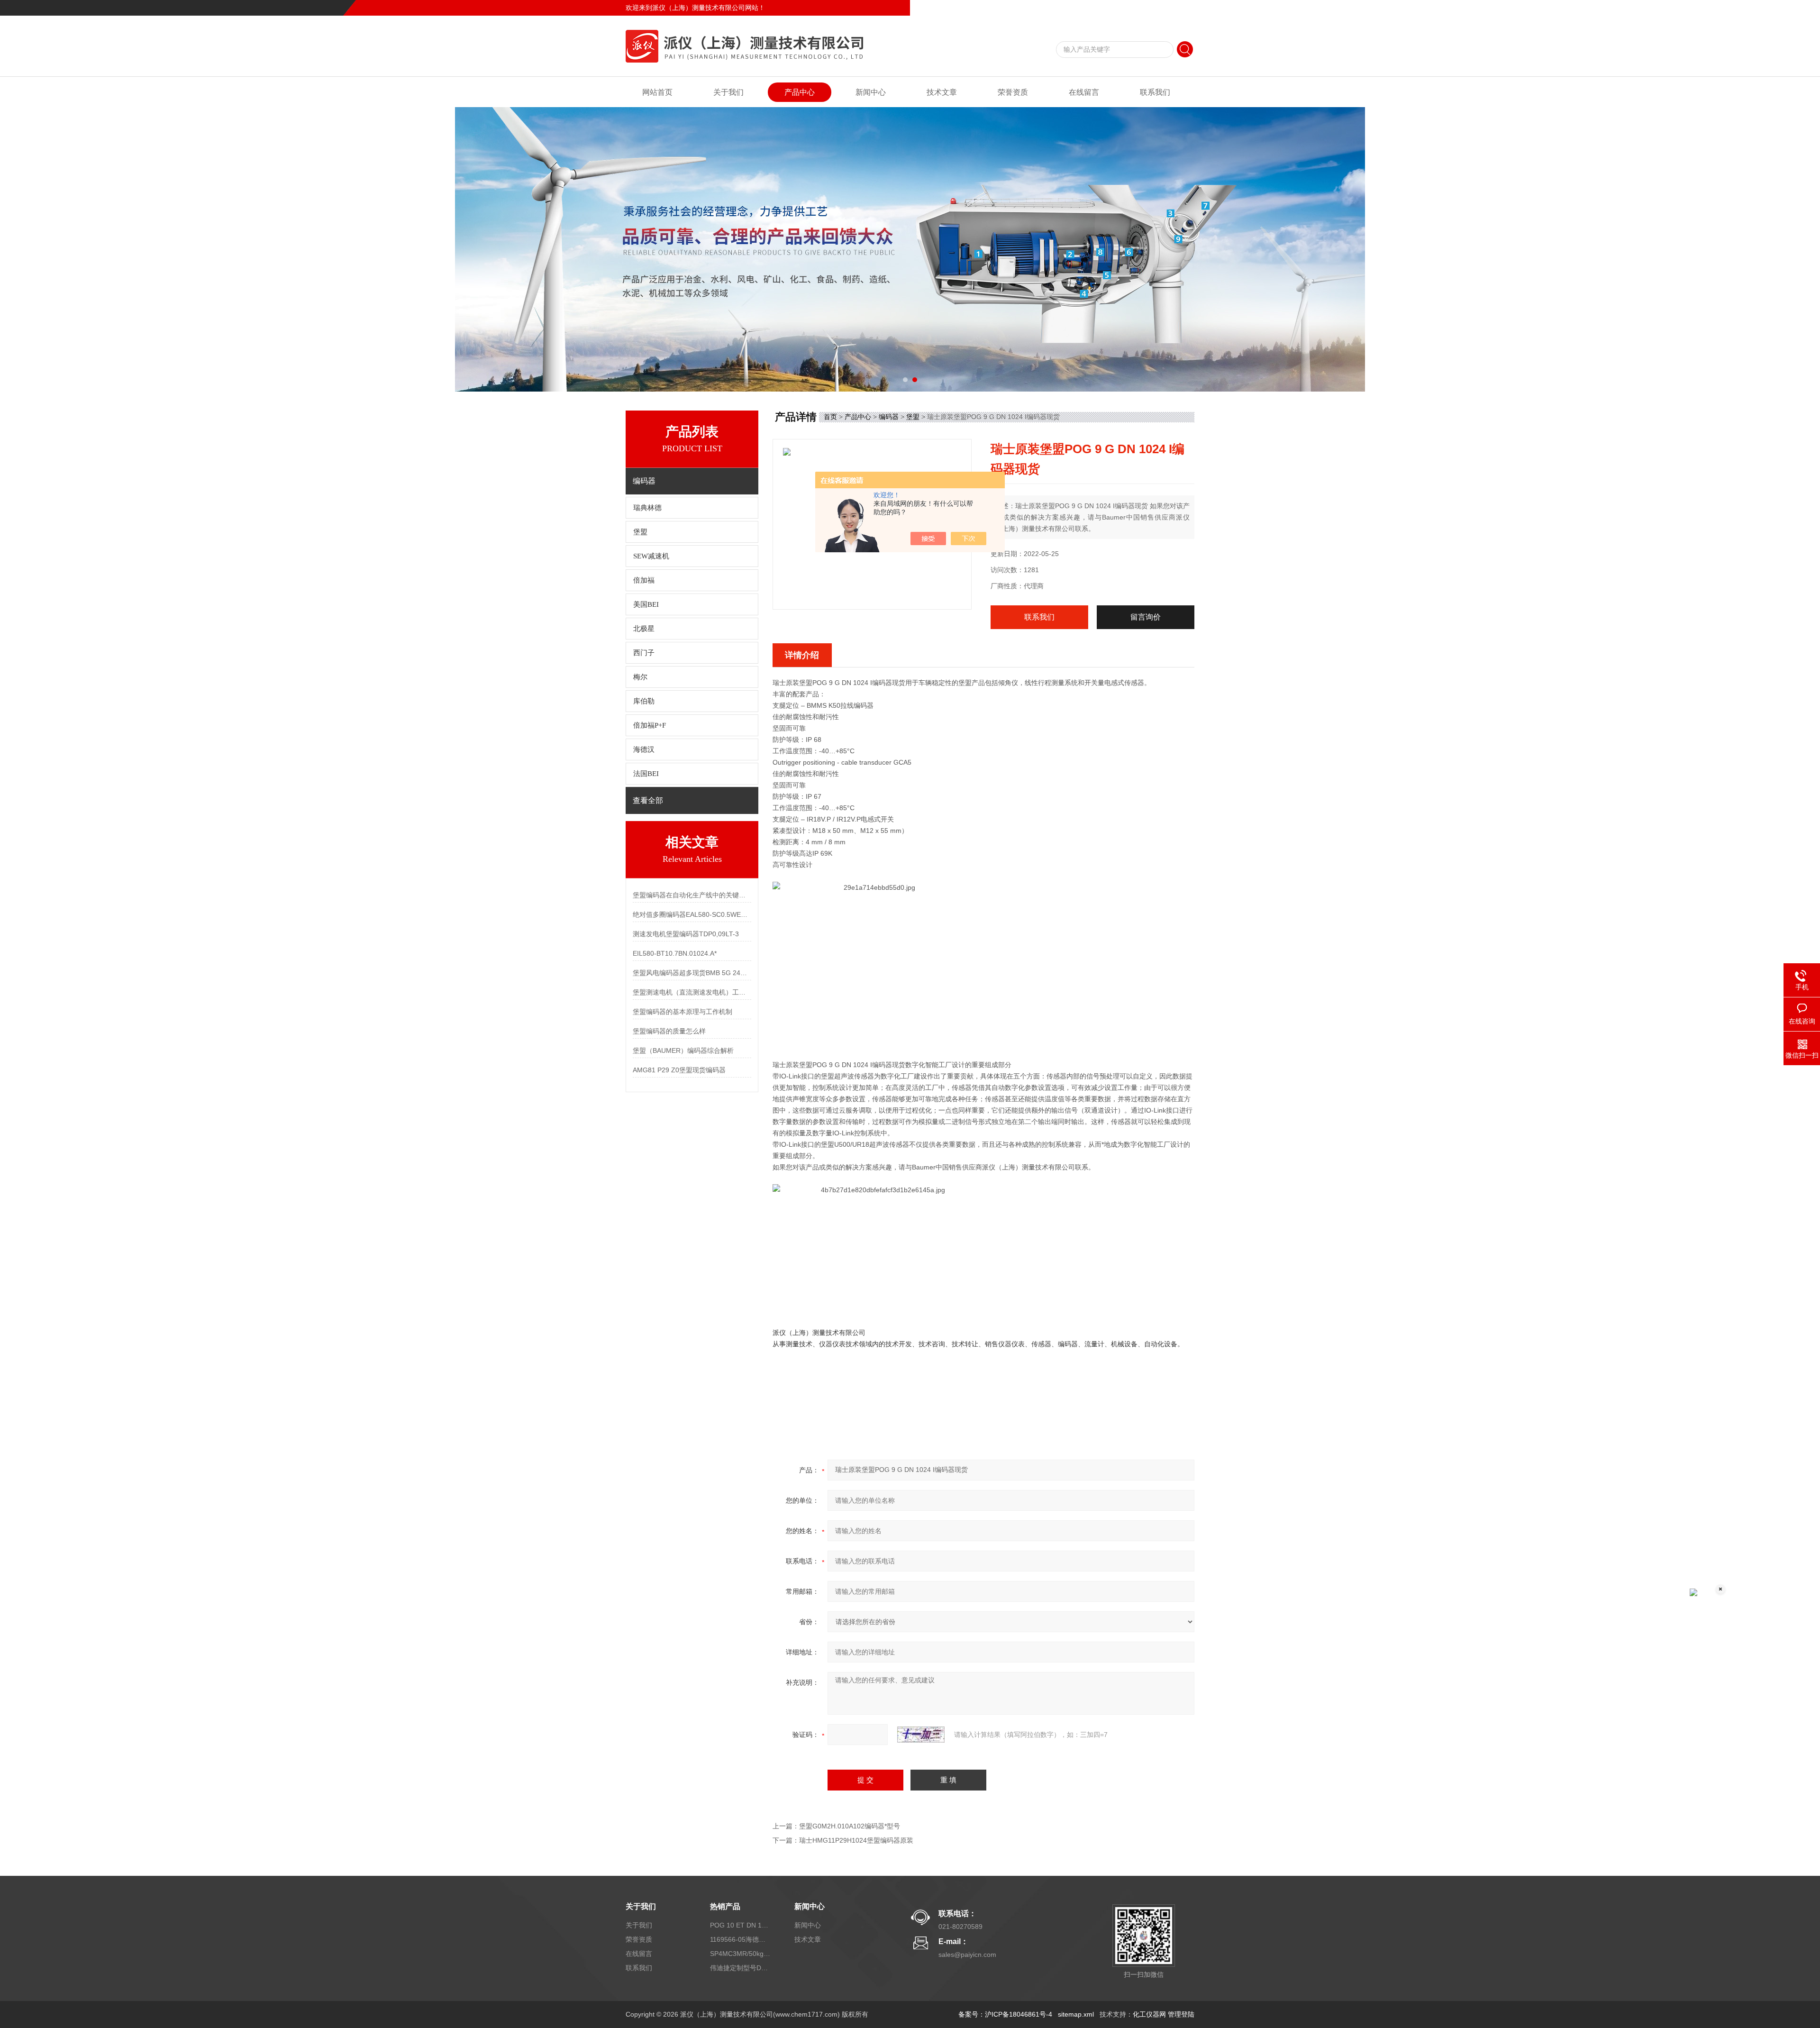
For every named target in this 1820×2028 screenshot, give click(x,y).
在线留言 (1149, 8)
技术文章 (942, 92)
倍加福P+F (650, 725)
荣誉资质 (1013, 92)
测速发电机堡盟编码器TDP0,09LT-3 (686, 934)
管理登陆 (1181, 2014)
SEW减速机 (651, 556)
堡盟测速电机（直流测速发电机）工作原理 (692, 992)
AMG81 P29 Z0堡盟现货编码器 (679, 1070)
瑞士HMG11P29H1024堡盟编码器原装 (856, 1840)
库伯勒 (644, 701)
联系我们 (1181, 8)
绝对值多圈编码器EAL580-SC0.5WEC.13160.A (692, 914)
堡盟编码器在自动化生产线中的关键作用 (692, 895)
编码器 (889, 417)
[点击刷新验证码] (921, 1735)
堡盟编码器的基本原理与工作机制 (682, 1012)
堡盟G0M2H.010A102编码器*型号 (850, 1826)
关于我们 (728, 92)
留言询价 (1146, 617)
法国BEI (646, 774)
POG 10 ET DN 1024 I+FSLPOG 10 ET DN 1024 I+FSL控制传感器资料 (741, 1925)
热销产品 (725, 1906)
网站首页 (657, 92)
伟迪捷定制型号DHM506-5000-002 (741, 1968)
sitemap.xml (1076, 2014)
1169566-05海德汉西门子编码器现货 (741, 1939)
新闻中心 (871, 92)
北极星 (644, 629)
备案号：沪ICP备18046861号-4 (1005, 2014)
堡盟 (640, 532)
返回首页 (1117, 8)
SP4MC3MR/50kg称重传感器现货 (741, 1954)
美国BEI (646, 604)
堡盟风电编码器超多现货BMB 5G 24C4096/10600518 (692, 973)
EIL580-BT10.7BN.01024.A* (675, 953)
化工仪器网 (1149, 2014)
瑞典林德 (647, 508)
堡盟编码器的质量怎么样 (669, 1031)
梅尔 (640, 677)
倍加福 (644, 580)
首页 (830, 417)
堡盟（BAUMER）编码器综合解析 (683, 1051)
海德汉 (644, 749)
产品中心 (800, 92)
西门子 (644, 653)
